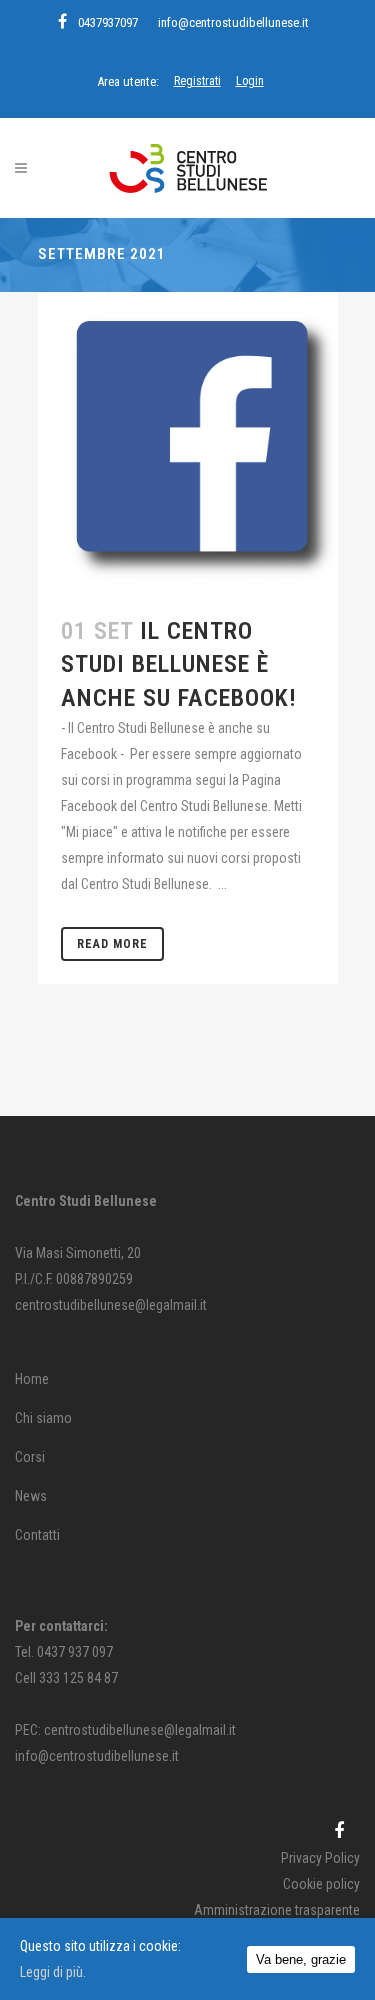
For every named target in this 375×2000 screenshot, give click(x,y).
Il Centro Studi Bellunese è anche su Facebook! (179, 664)
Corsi (30, 1457)
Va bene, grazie (301, 1959)
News (31, 1496)
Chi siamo (43, 1418)
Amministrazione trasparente (277, 1910)
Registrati (197, 81)
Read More (112, 944)
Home (32, 1379)
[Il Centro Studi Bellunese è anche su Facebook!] (188, 442)
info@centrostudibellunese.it (233, 22)
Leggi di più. (53, 1972)
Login (250, 81)
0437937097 (108, 22)
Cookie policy (321, 1884)
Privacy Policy (320, 1858)
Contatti (37, 1535)
